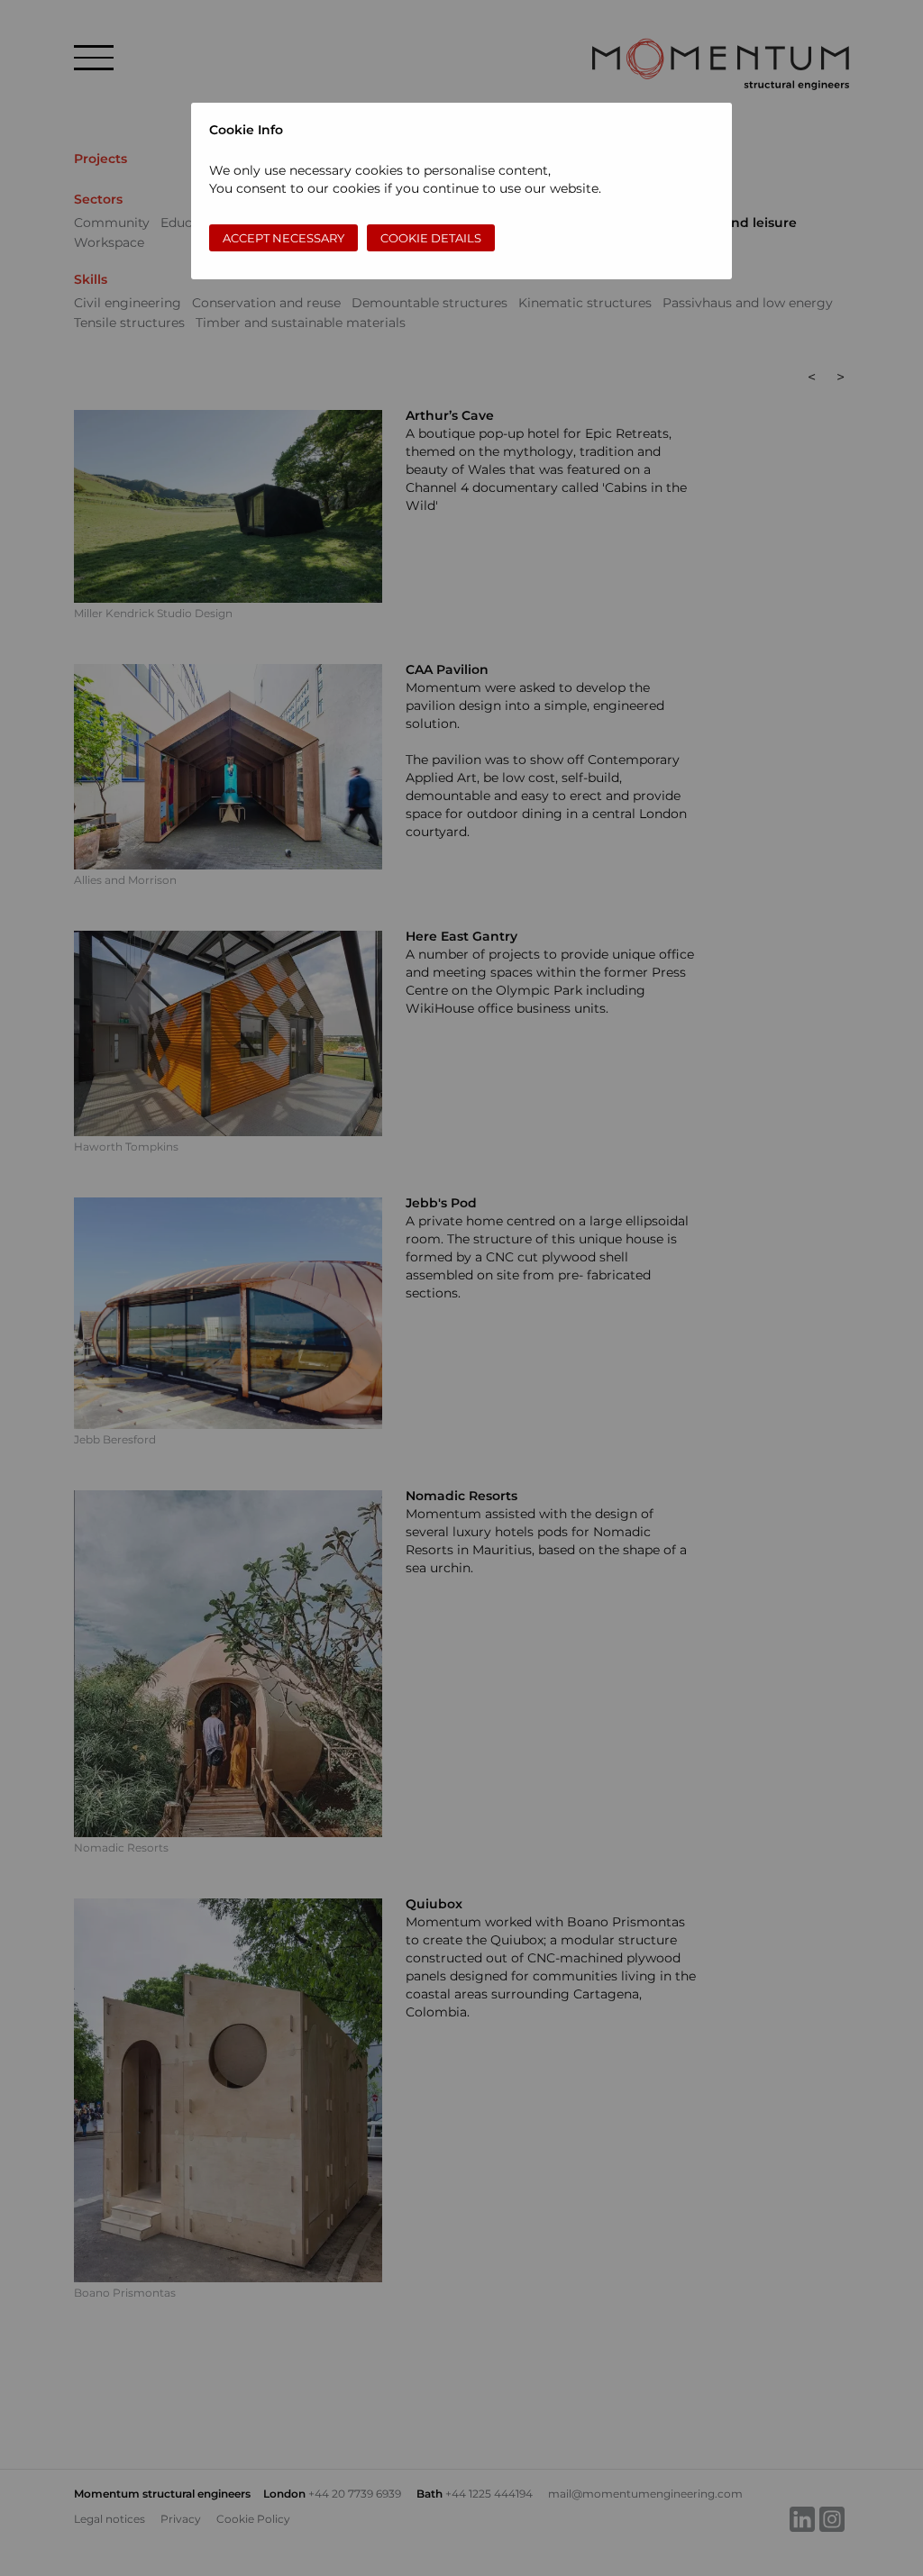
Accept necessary (283, 238)
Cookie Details (431, 238)
